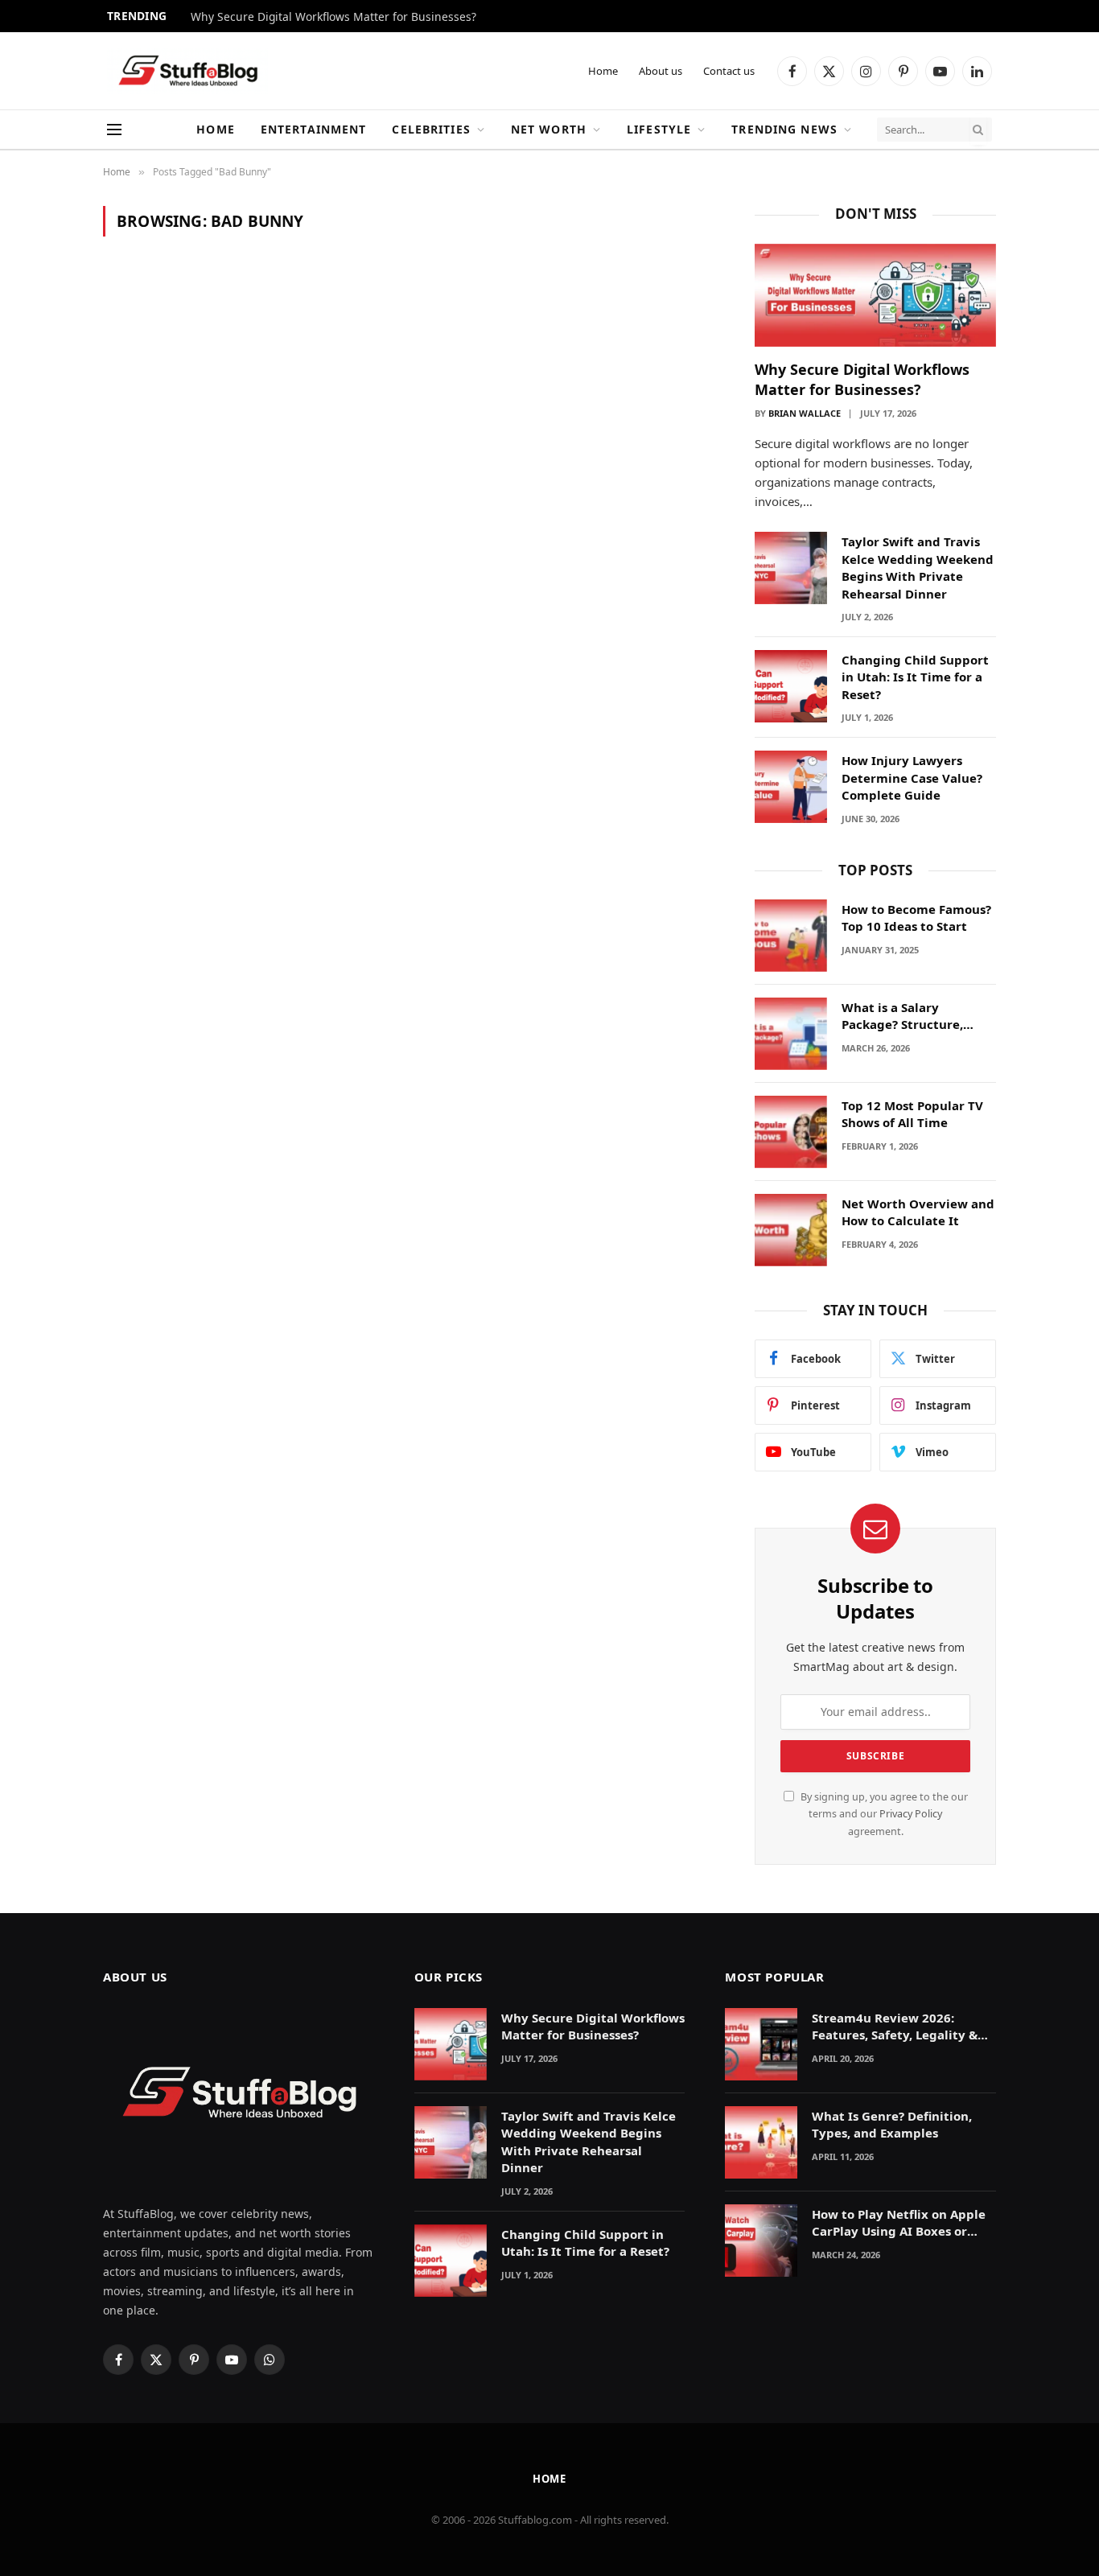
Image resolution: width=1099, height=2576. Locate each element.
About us (661, 71)
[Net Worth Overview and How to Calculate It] (791, 1230)
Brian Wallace (805, 413)
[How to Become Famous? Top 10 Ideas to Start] (791, 936)
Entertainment (314, 129)
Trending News (784, 129)
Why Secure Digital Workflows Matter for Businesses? (333, 17)
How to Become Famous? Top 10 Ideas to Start (916, 918)
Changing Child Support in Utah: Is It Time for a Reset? (915, 677)
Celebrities (431, 129)
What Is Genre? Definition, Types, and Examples (892, 2124)
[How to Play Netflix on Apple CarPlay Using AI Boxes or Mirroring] (761, 2241)
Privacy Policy (911, 1814)
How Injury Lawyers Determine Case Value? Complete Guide (912, 778)
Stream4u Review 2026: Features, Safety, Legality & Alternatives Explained (895, 2027)
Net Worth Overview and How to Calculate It (918, 1212)
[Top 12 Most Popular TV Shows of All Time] (791, 1132)
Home (603, 71)
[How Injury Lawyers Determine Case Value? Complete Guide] (791, 787)
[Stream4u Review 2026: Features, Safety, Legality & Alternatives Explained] (761, 2044)
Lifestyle (659, 129)
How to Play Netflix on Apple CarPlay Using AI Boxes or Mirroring (899, 2223)
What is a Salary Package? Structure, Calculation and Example (918, 1016)
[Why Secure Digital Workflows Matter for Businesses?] (875, 296)
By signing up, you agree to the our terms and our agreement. (883, 1814)
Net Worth (549, 129)
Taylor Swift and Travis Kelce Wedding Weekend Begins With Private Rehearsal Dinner (918, 567)
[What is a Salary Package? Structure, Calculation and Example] (791, 1034)
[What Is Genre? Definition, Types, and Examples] (761, 2142)
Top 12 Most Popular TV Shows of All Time (912, 1114)
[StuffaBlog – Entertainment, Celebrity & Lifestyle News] (187, 71)
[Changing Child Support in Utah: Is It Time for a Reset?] (791, 686)
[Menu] (114, 130)
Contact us (729, 71)
